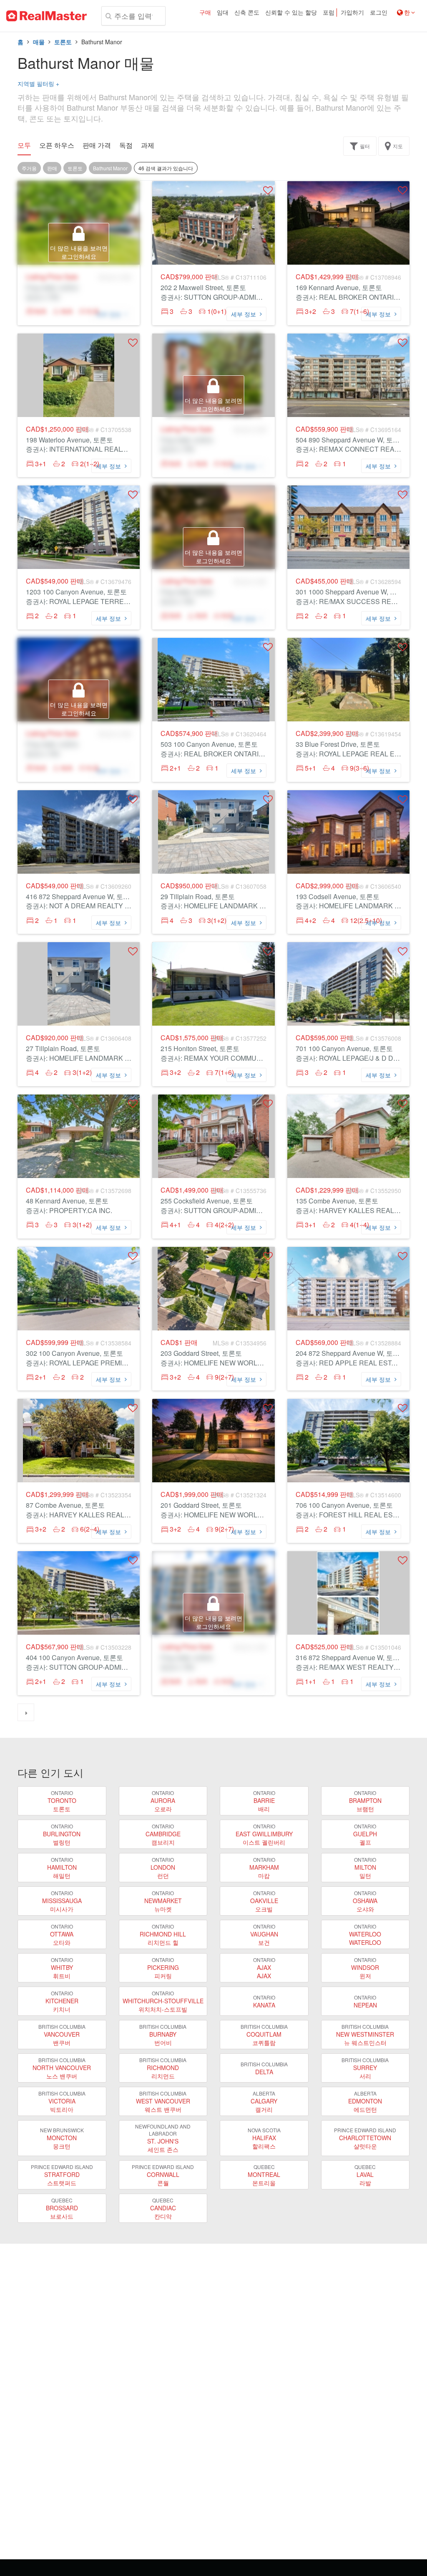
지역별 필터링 (38, 83)
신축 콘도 (247, 13)
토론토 (63, 42)
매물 (39, 42)
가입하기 (352, 13)
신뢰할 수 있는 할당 (291, 13)
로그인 (379, 13)
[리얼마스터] (46, 16)
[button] (268, 190)
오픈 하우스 (57, 145)
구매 (205, 13)
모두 (24, 145)
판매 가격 (97, 145)
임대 (223, 13)
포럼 (329, 13)
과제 (148, 145)
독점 (126, 145)
